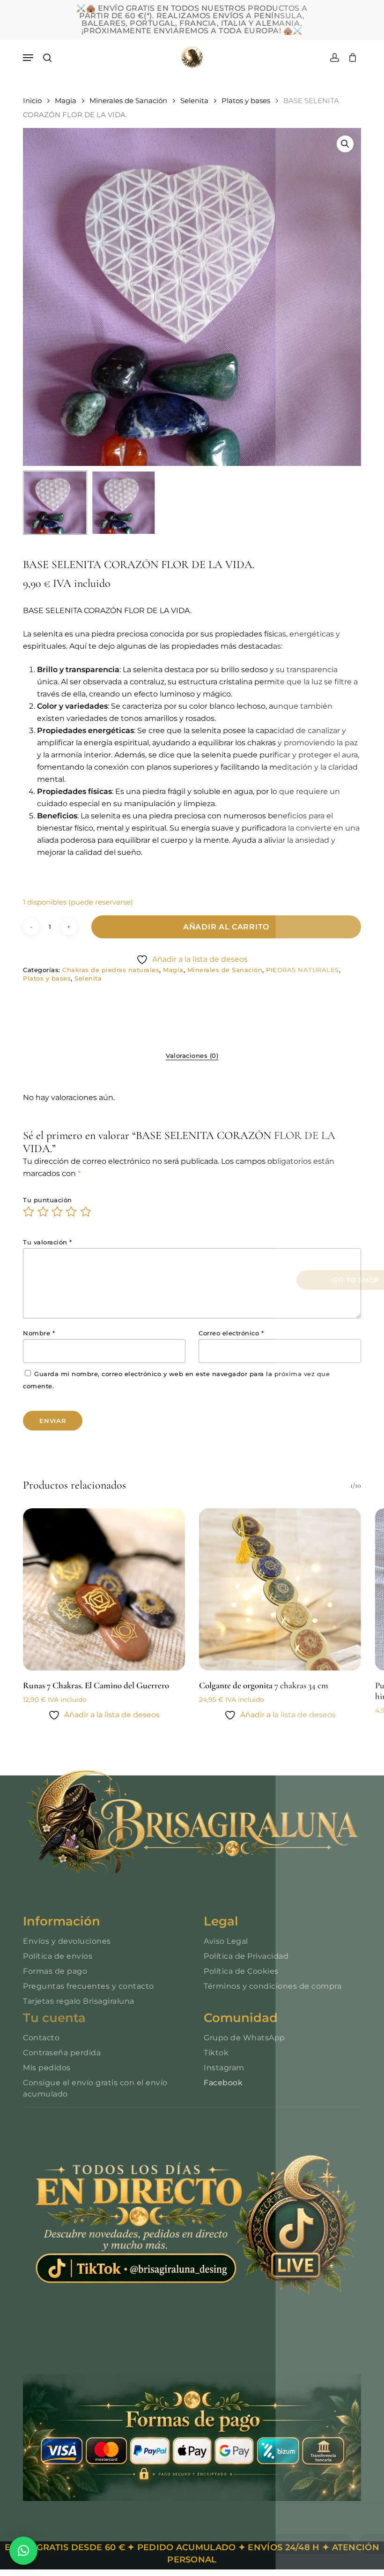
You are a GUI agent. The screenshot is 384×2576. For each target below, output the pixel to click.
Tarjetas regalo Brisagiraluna (79, 2001)
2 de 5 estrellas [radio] (44, 1212)
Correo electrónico (231, 1333)
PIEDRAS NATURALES (303, 970)
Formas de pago (55, 1971)
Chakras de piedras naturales (111, 970)
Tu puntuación (48, 1200)
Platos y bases (246, 101)
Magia (66, 101)
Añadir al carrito (226, 927)
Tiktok (216, 2053)
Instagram (224, 2068)
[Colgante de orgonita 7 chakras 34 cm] (280, 1589)
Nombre (39, 1333)
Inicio (32, 101)
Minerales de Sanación (128, 101)
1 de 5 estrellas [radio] (29, 1212)
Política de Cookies (241, 1971)
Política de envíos (58, 1956)
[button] (28, 58)
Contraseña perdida (62, 2053)
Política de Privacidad (246, 1956)
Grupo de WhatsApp (244, 2038)
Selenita (194, 101)
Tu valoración (48, 1242)
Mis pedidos (47, 2068)
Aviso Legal (226, 1941)
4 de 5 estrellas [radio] (72, 1212)
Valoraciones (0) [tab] (192, 1056)
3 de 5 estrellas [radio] (58, 1212)
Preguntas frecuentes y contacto (89, 1986)
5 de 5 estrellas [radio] (86, 1212)
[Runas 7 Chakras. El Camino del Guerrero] (104, 1589)
